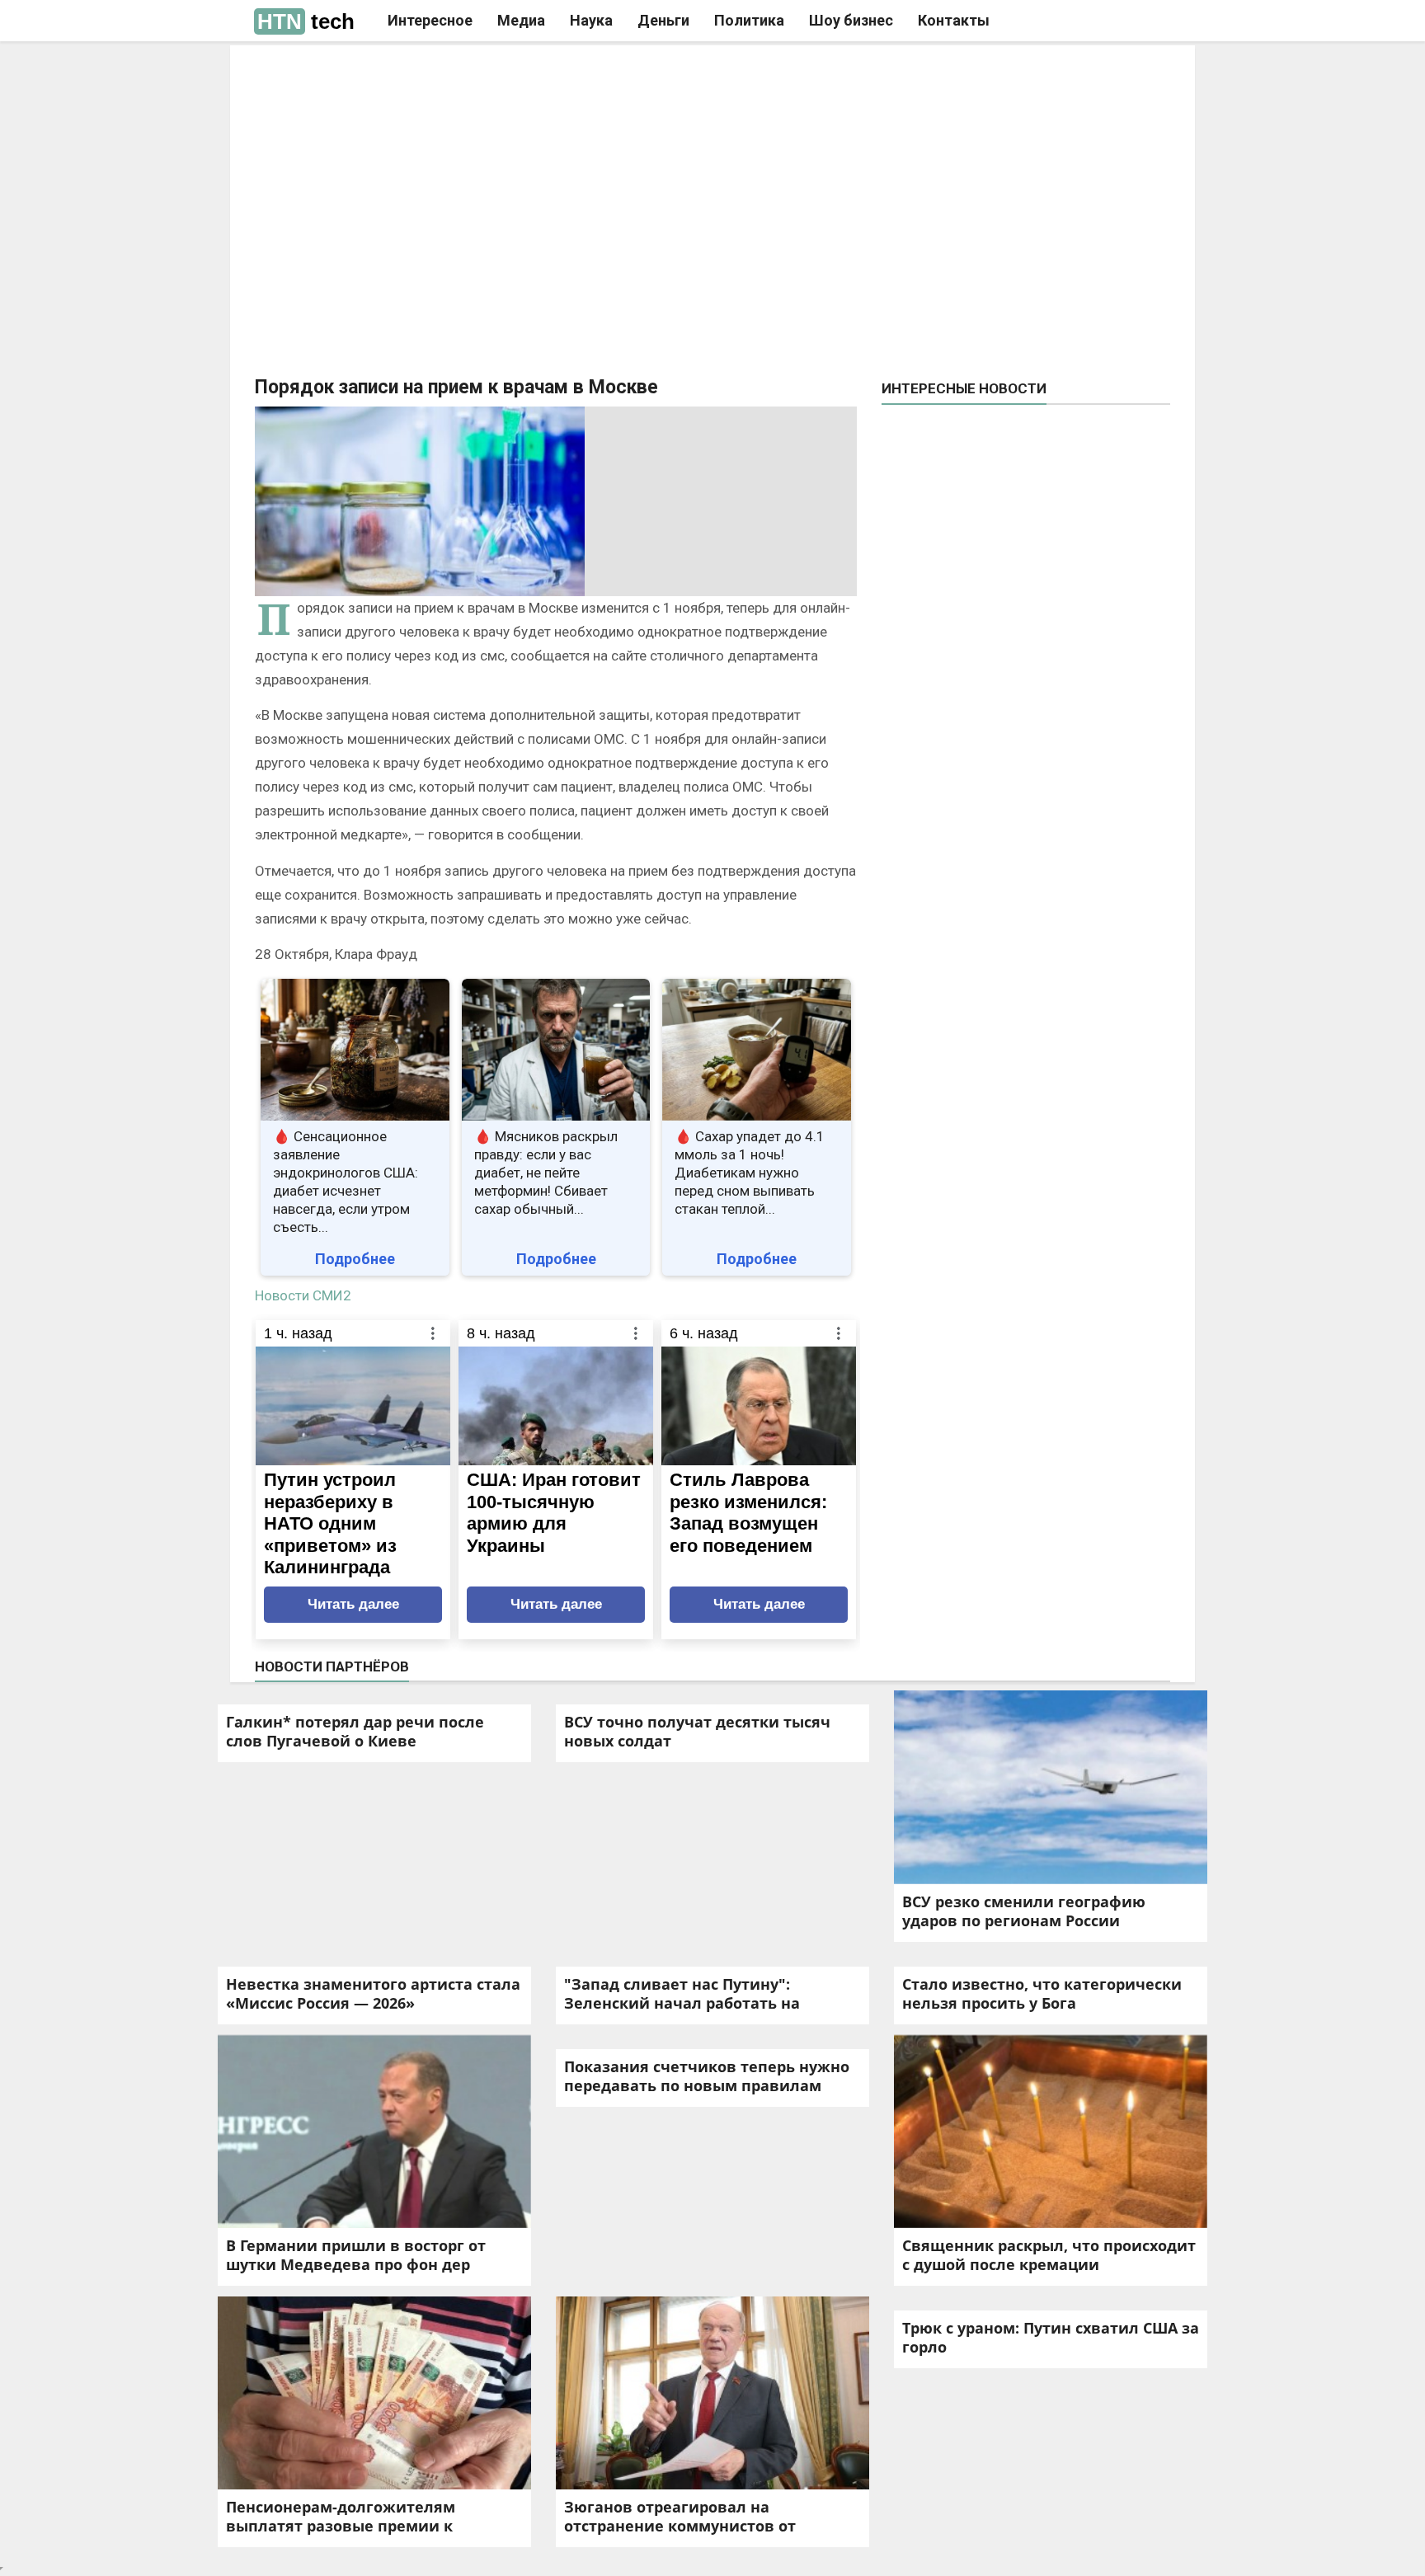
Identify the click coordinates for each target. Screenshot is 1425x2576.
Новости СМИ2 (303, 1295)
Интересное (430, 20)
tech (306, 21)
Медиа (521, 20)
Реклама (480, 72)
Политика (749, 20)
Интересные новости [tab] (964, 388)
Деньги (663, 20)
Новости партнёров (332, 1666)
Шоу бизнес (851, 20)
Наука (591, 20)
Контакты (954, 20)
